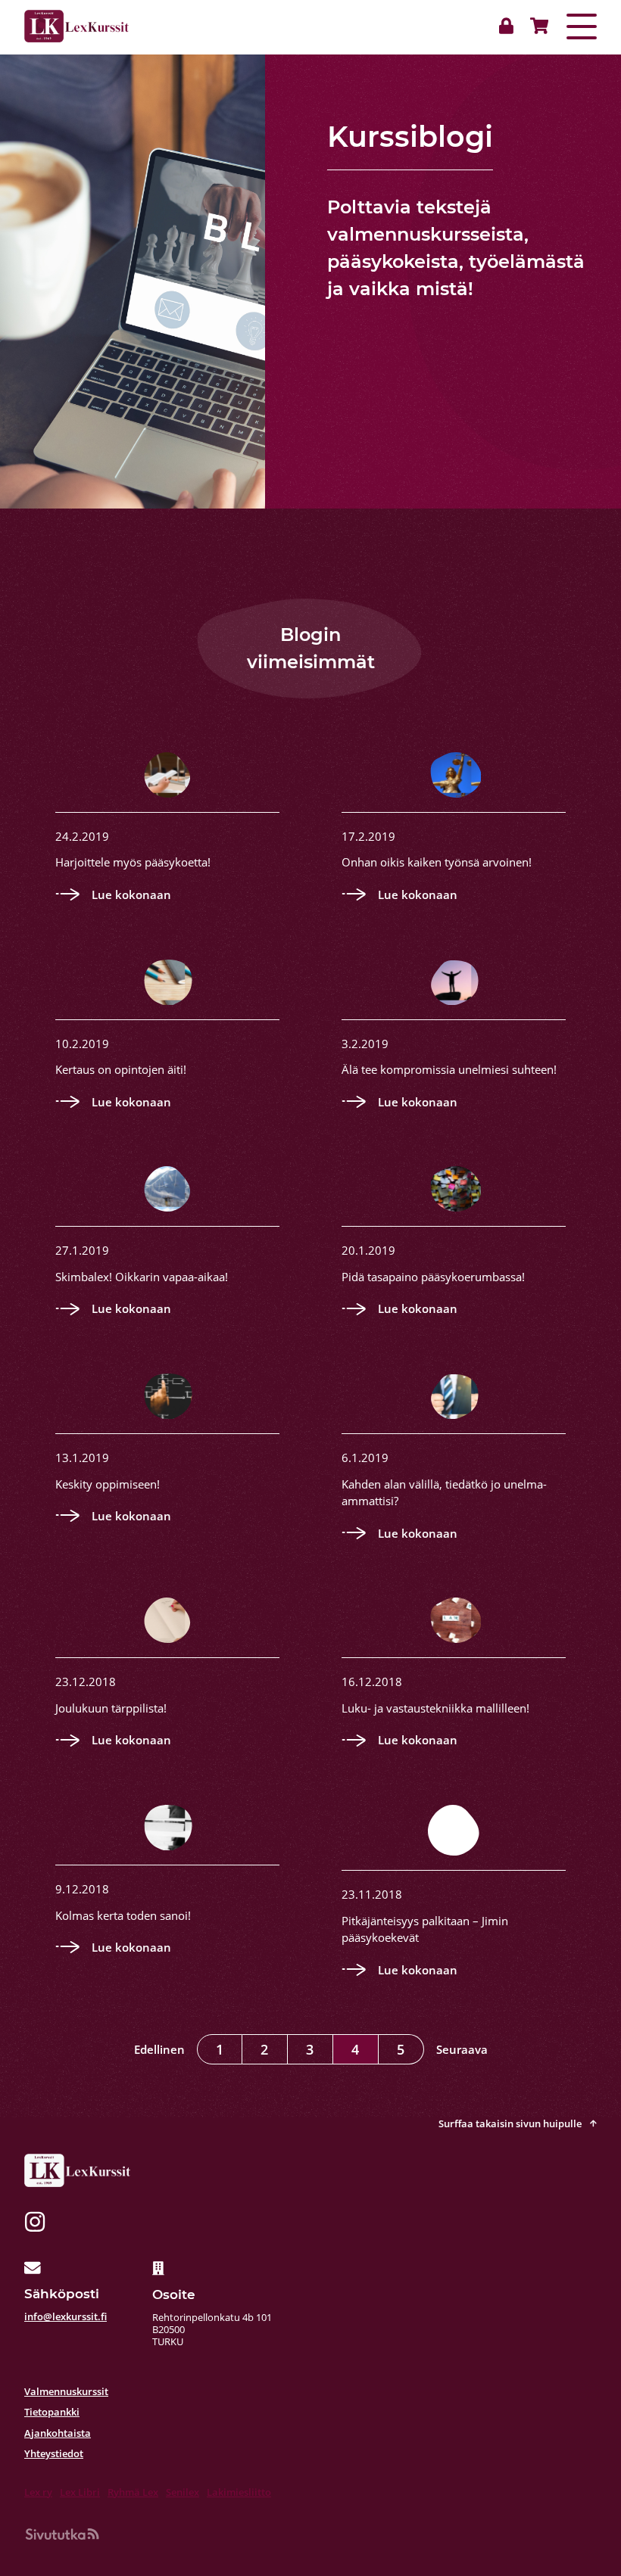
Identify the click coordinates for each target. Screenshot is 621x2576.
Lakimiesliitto (239, 2492)
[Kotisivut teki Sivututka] (62, 2534)
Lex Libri (80, 2492)
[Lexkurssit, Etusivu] (76, 26)
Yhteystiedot (54, 2453)
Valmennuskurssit (66, 2391)
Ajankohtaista (58, 2433)
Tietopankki (52, 2412)
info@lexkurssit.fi (66, 2316)
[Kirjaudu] (510, 26)
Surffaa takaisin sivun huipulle (511, 2123)
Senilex (183, 2492)
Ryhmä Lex (133, 2492)
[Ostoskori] (536, 26)
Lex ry (38, 2492)
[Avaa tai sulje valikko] (582, 26)
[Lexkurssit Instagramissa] (35, 2224)
